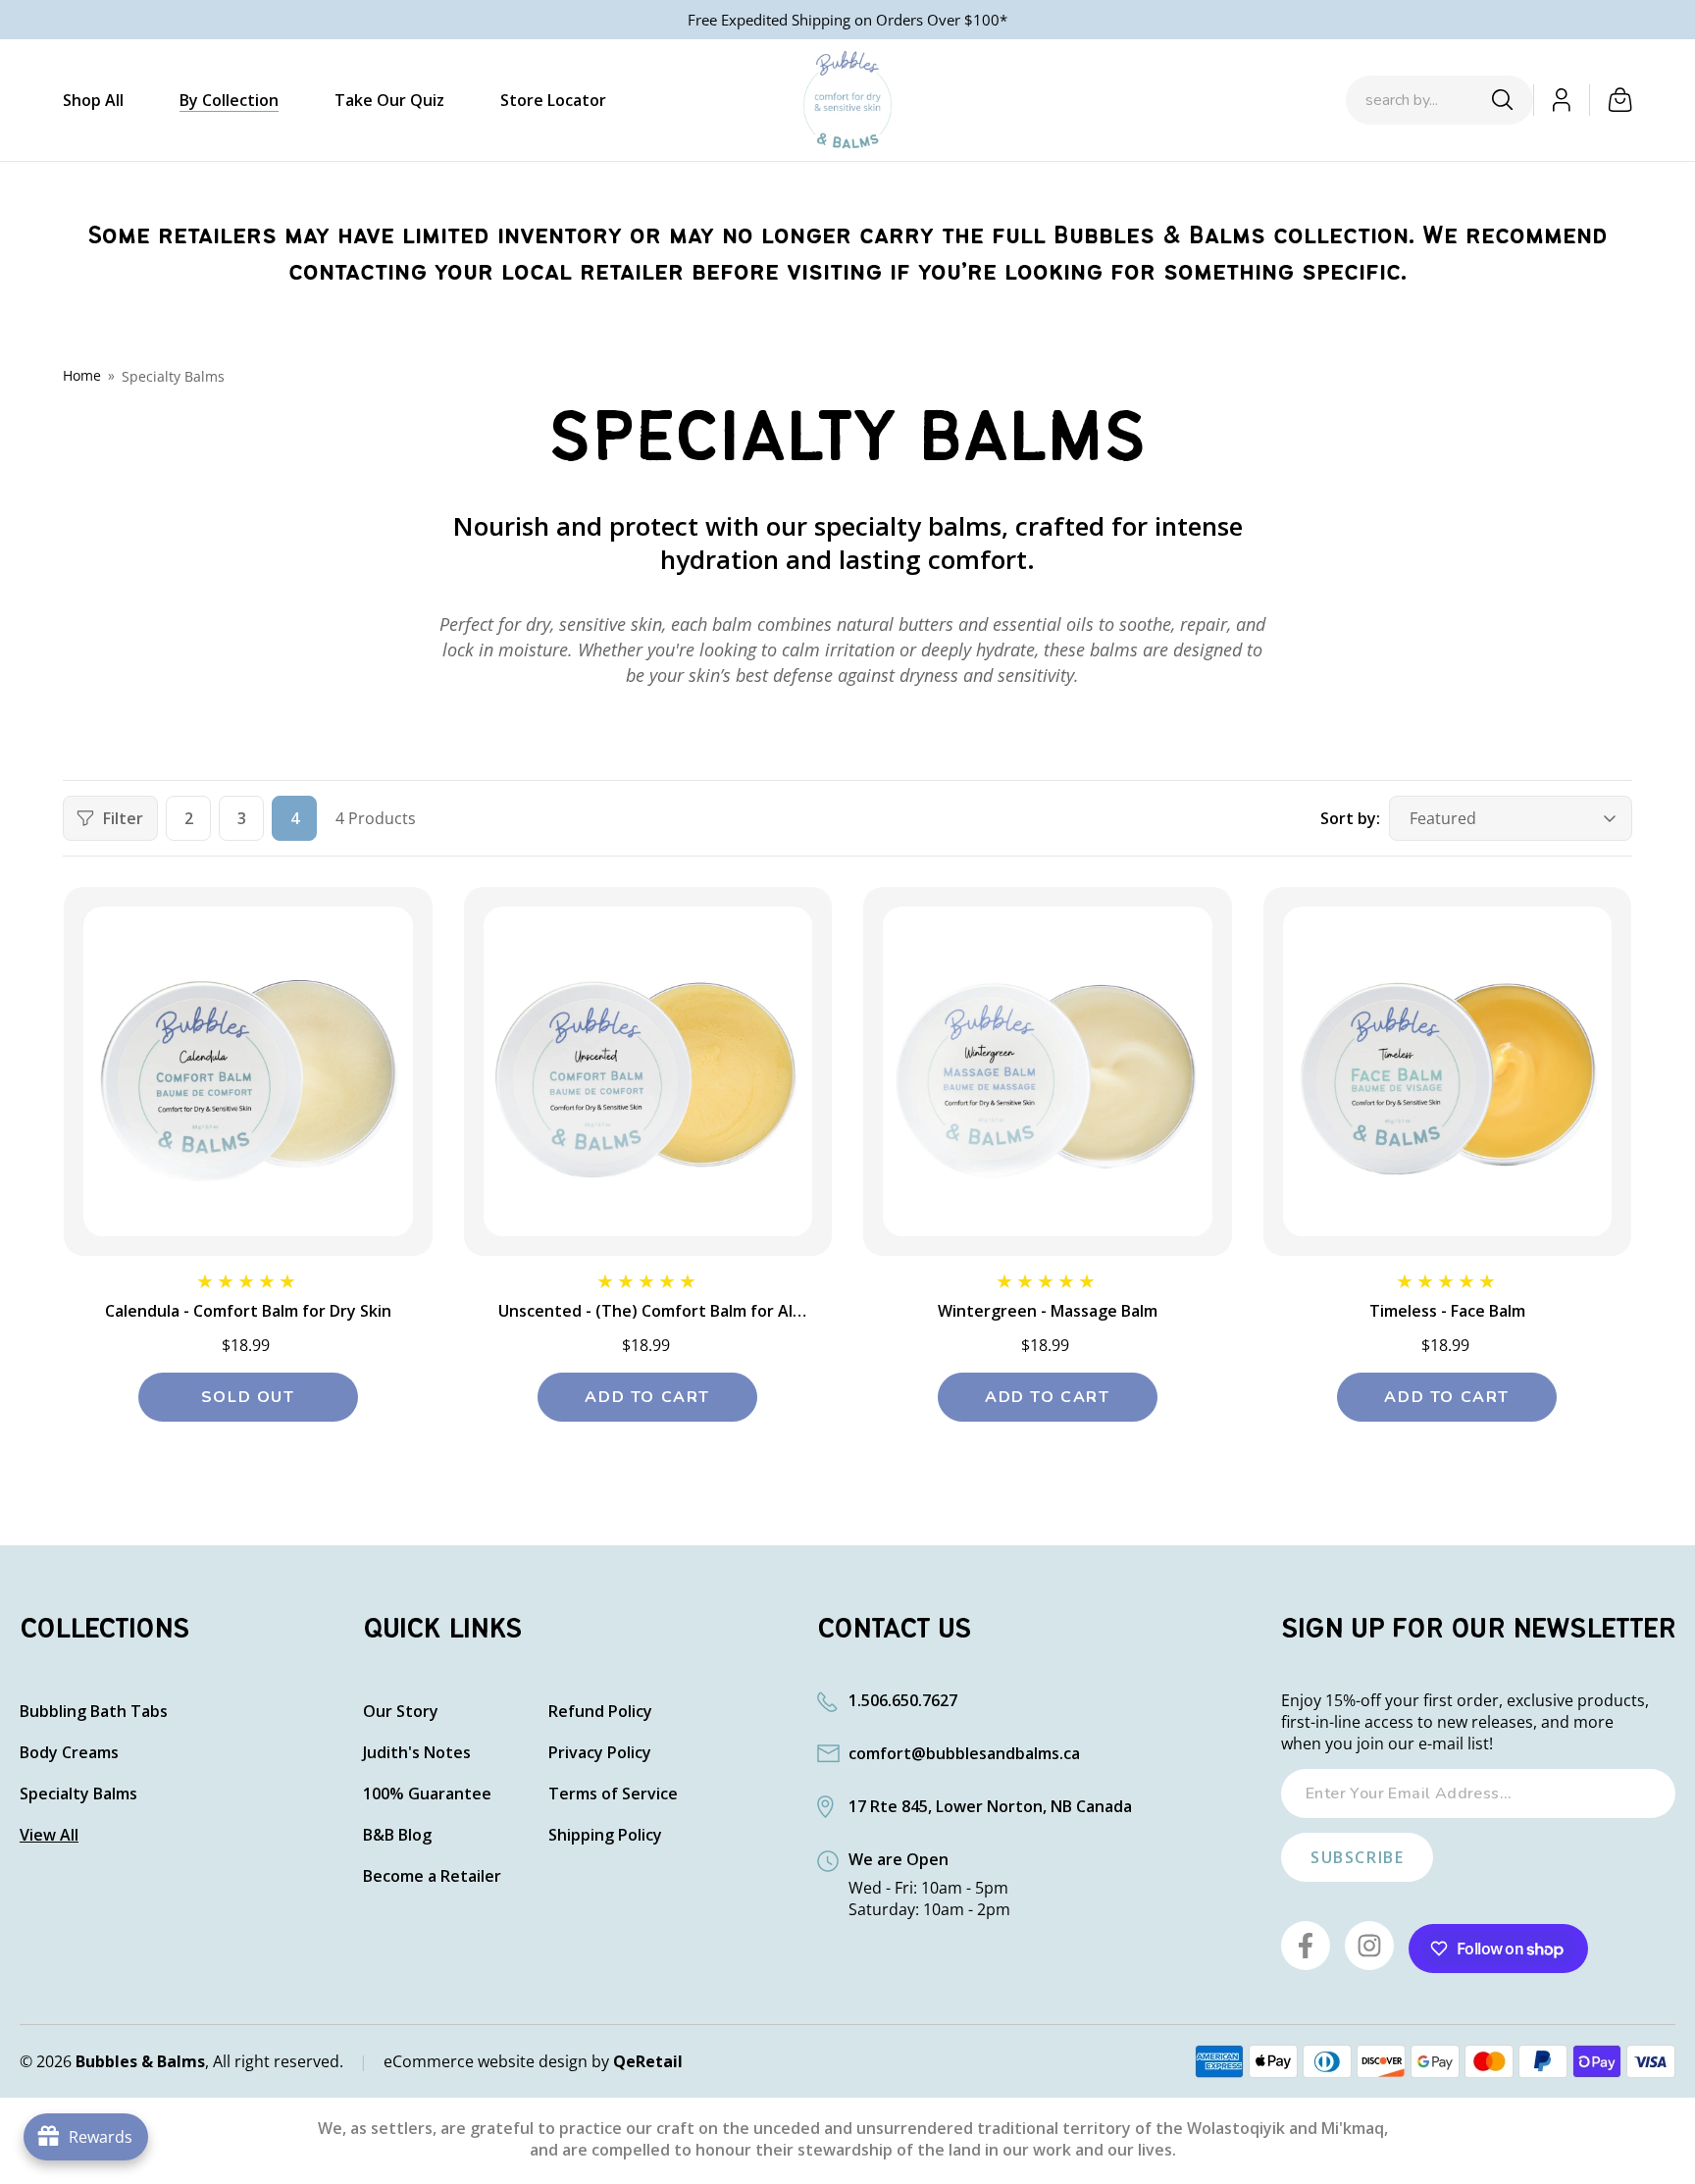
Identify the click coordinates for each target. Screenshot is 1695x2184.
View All (49, 1835)
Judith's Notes (417, 1753)
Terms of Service (613, 1794)
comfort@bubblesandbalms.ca (964, 1753)
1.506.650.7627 (903, 1700)
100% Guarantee (427, 1794)
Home (82, 375)
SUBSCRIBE (1357, 1857)
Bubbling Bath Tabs (94, 1712)
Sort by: (1350, 818)
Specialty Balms (173, 376)
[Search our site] (1503, 100)
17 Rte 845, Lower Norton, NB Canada (990, 1806)
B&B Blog (397, 1835)
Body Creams (69, 1753)
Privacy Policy (600, 1753)
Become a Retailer (432, 1876)
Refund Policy (600, 1712)
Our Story (401, 1712)
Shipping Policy (605, 1835)
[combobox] (1421, 100)
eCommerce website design (486, 2061)
